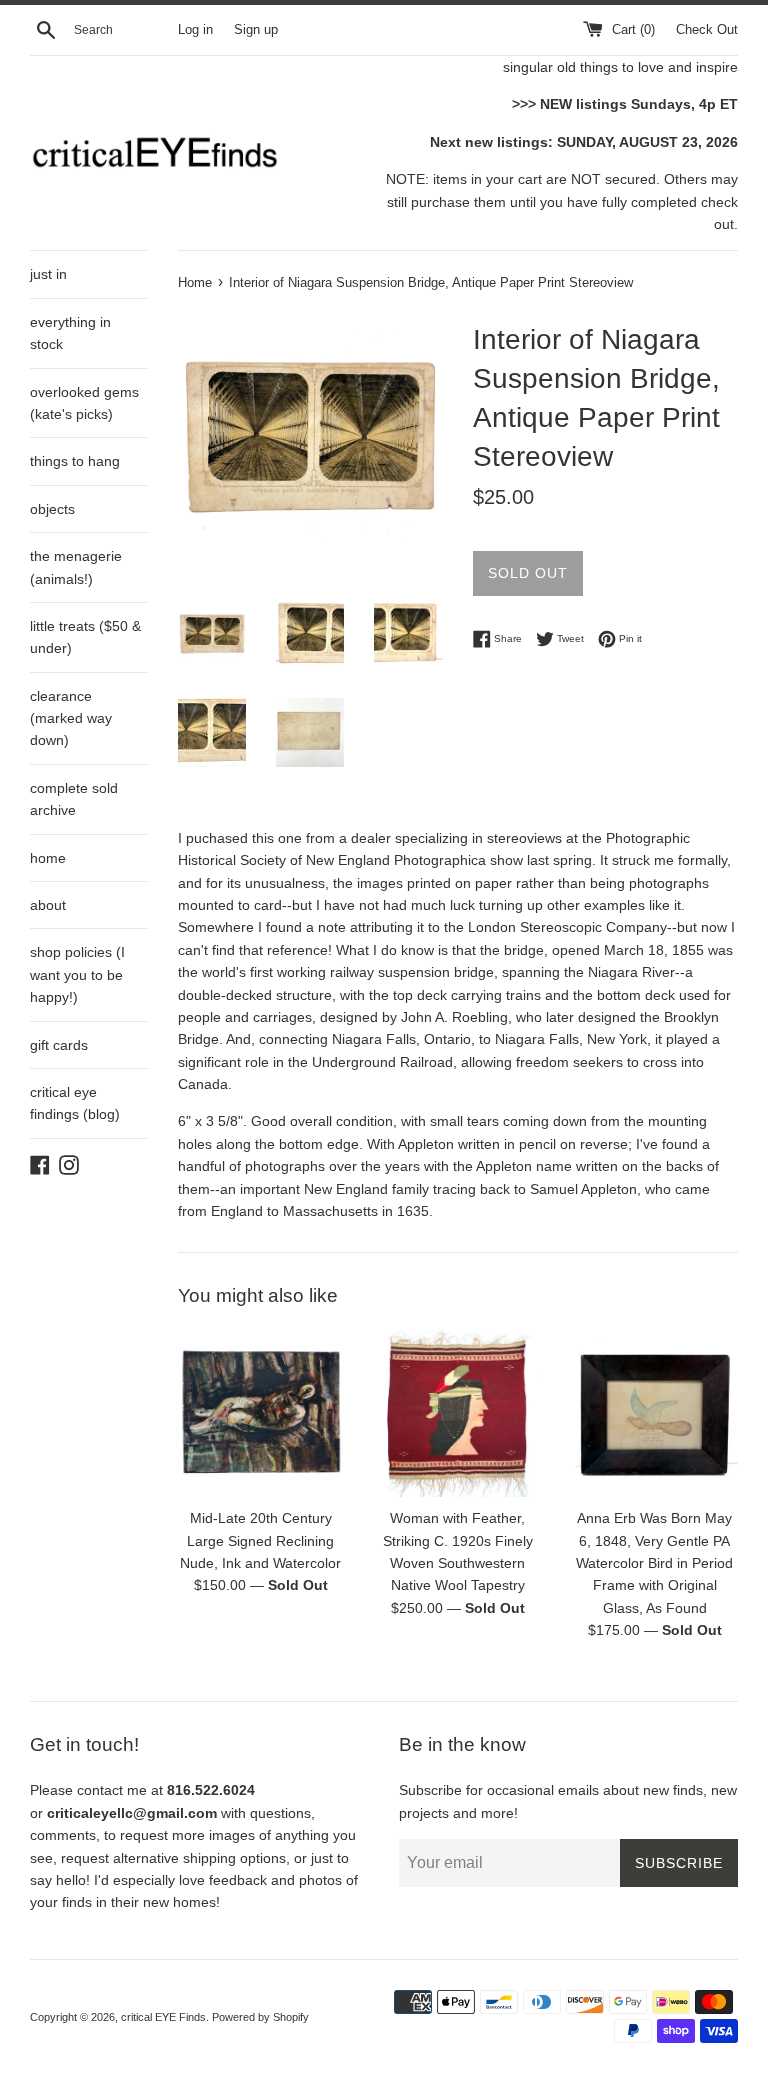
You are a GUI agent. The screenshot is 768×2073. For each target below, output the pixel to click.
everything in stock (70, 333)
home (48, 858)
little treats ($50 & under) (85, 637)
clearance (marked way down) (71, 718)
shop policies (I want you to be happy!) (77, 974)
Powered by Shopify (260, 2017)
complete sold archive (74, 799)
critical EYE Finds (163, 2017)
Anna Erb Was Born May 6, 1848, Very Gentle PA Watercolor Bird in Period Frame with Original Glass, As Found (654, 1563)
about (48, 905)
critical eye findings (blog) (75, 1103)
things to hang (75, 461)
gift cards (59, 1045)
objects (52, 509)
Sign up (256, 30)
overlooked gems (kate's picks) (84, 403)
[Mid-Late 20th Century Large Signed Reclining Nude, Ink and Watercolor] (261, 1413)
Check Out (707, 30)
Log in (195, 30)
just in (48, 274)
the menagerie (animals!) (76, 567)
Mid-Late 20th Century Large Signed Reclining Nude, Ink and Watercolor (260, 1540)
